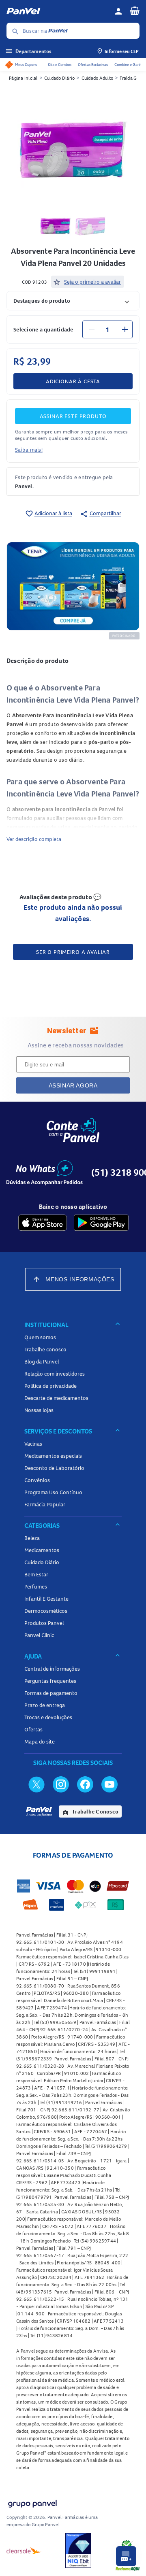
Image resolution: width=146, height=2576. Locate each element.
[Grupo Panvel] (32, 2502)
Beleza (32, 1538)
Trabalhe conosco (45, 1349)
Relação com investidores (55, 1374)
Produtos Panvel (44, 1623)
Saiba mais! (29, 450)
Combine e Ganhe (129, 65)
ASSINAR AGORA (73, 1085)
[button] (73, 300)
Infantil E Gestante (46, 1599)
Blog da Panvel (42, 1361)
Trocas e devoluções (48, 1717)
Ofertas (33, 1729)
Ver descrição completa (34, 839)
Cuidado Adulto (98, 78)
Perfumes (36, 1586)
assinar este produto (73, 416)
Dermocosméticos (46, 1611)
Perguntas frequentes (50, 1681)
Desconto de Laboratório (54, 1468)
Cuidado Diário (60, 78)
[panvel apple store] (43, 1223)
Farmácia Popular (45, 1504)
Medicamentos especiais (53, 1456)
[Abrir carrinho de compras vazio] (135, 11)
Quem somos (40, 1337)
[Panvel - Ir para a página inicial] (58, 11)
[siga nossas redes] (36, 1784)
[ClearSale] (24, 2551)
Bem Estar (36, 1574)
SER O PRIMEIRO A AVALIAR (73, 952)
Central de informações (52, 1669)
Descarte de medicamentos (56, 1398)
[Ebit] (78, 2551)
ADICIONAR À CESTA (73, 381)
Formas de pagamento (51, 1693)
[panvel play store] (101, 1223)
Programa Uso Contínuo (53, 1492)
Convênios (37, 1480)
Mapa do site (40, 1741)
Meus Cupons (26, 65)
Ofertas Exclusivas (93, 65)
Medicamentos (42, 1550)
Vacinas (33, 1444)
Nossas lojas (39, 1410)
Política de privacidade (50, 1386)
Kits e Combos (60, 65)
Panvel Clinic (39, 1635)
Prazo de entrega (45, 1705)
